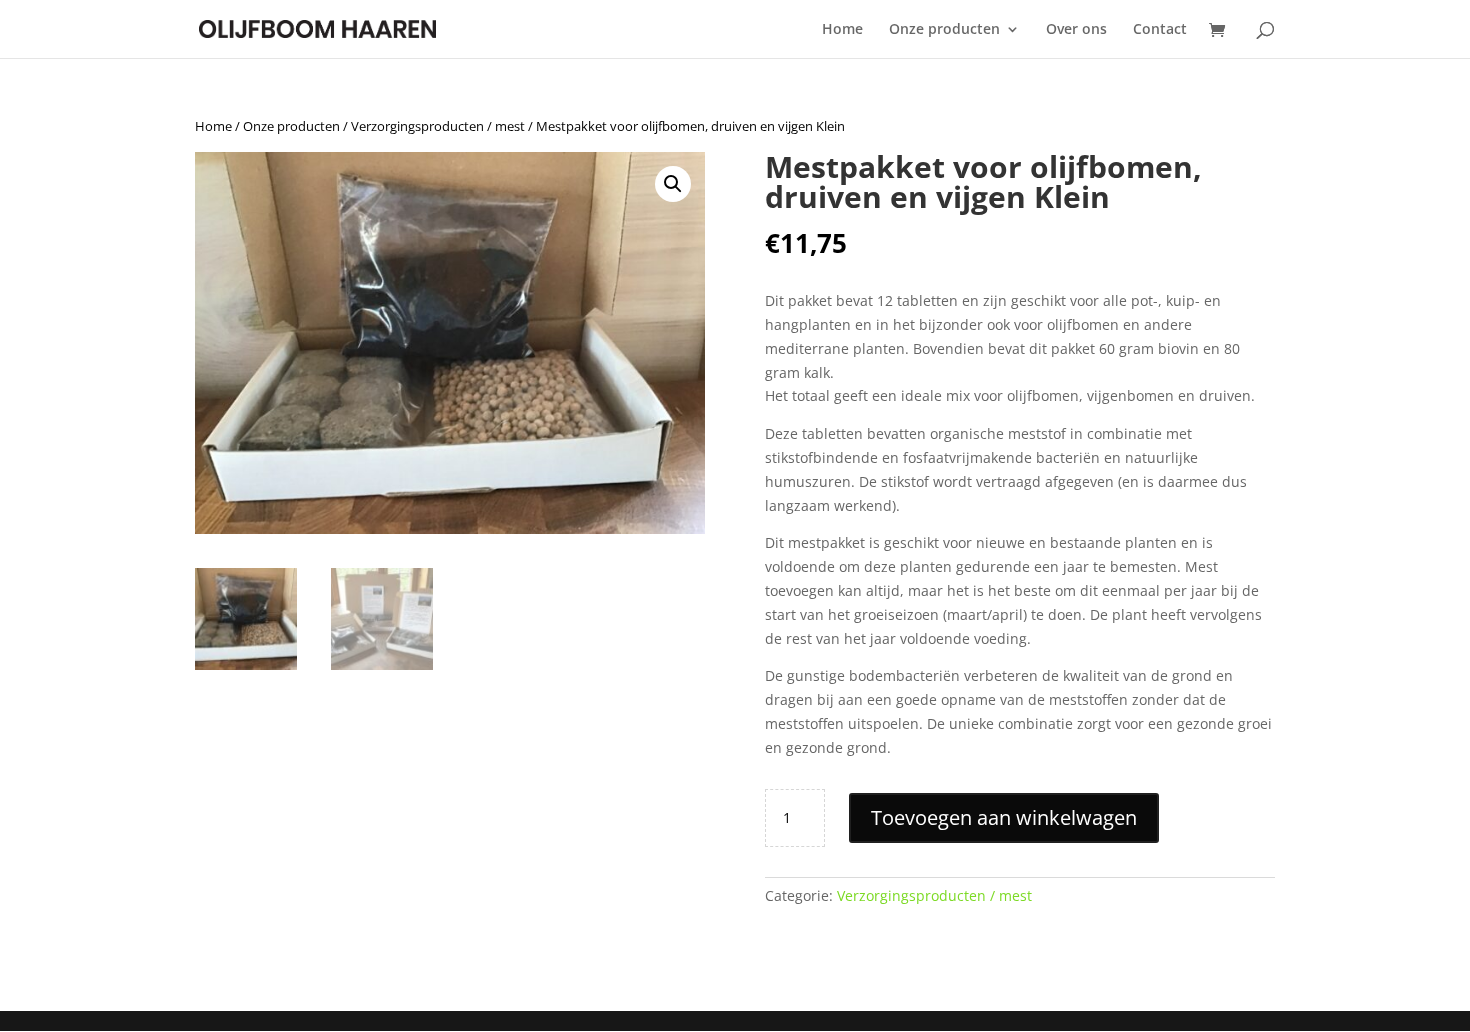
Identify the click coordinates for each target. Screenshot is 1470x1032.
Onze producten (944, 30)
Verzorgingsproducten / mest (438, 126)
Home (842, 30)
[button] (673, 184)
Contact (1160, 30)
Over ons (1076, 30)
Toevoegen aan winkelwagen (1004, 817)
